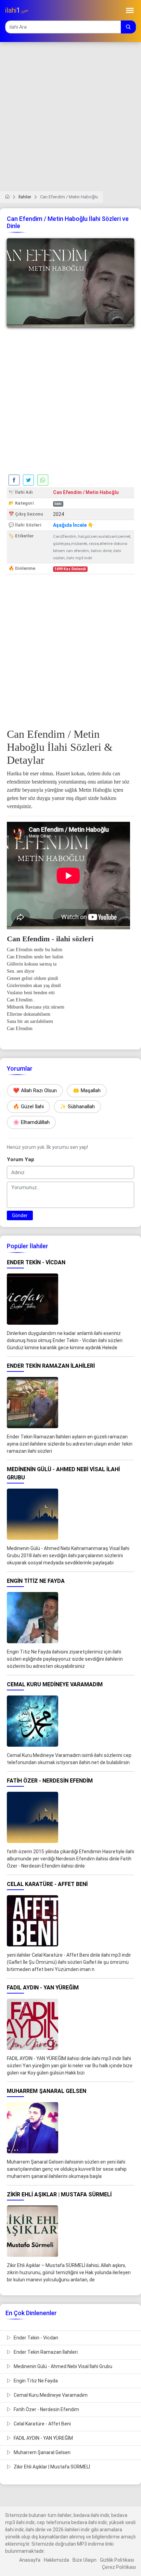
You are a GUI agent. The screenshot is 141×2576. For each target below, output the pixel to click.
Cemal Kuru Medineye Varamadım (50, 2395)
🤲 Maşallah (87, 1090)
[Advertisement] (70, 121)
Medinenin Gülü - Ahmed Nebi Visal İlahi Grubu (62, 2366)
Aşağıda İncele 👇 (73, 525)
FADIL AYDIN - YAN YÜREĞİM (43, 2438)
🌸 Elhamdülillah (31, 1122)
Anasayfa (30, 2560)
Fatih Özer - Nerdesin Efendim (46, 2409)
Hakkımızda (56, 2560)
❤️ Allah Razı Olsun (35, 1090)
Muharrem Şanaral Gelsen (42, 2452)
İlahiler (25, 197)
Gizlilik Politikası (117, 2560)
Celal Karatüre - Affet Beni (42, 2424)
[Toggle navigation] (130, 10)
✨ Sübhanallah (77, 1107)
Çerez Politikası (119, 2567)
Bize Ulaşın (85, 2560)
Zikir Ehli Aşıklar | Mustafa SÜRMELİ (51, 2467)
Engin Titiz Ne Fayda (35, 2381)
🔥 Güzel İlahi (28, 1107)
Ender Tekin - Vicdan (35, 2338)
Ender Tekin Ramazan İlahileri (45, 2352)
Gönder (20, 1215)
